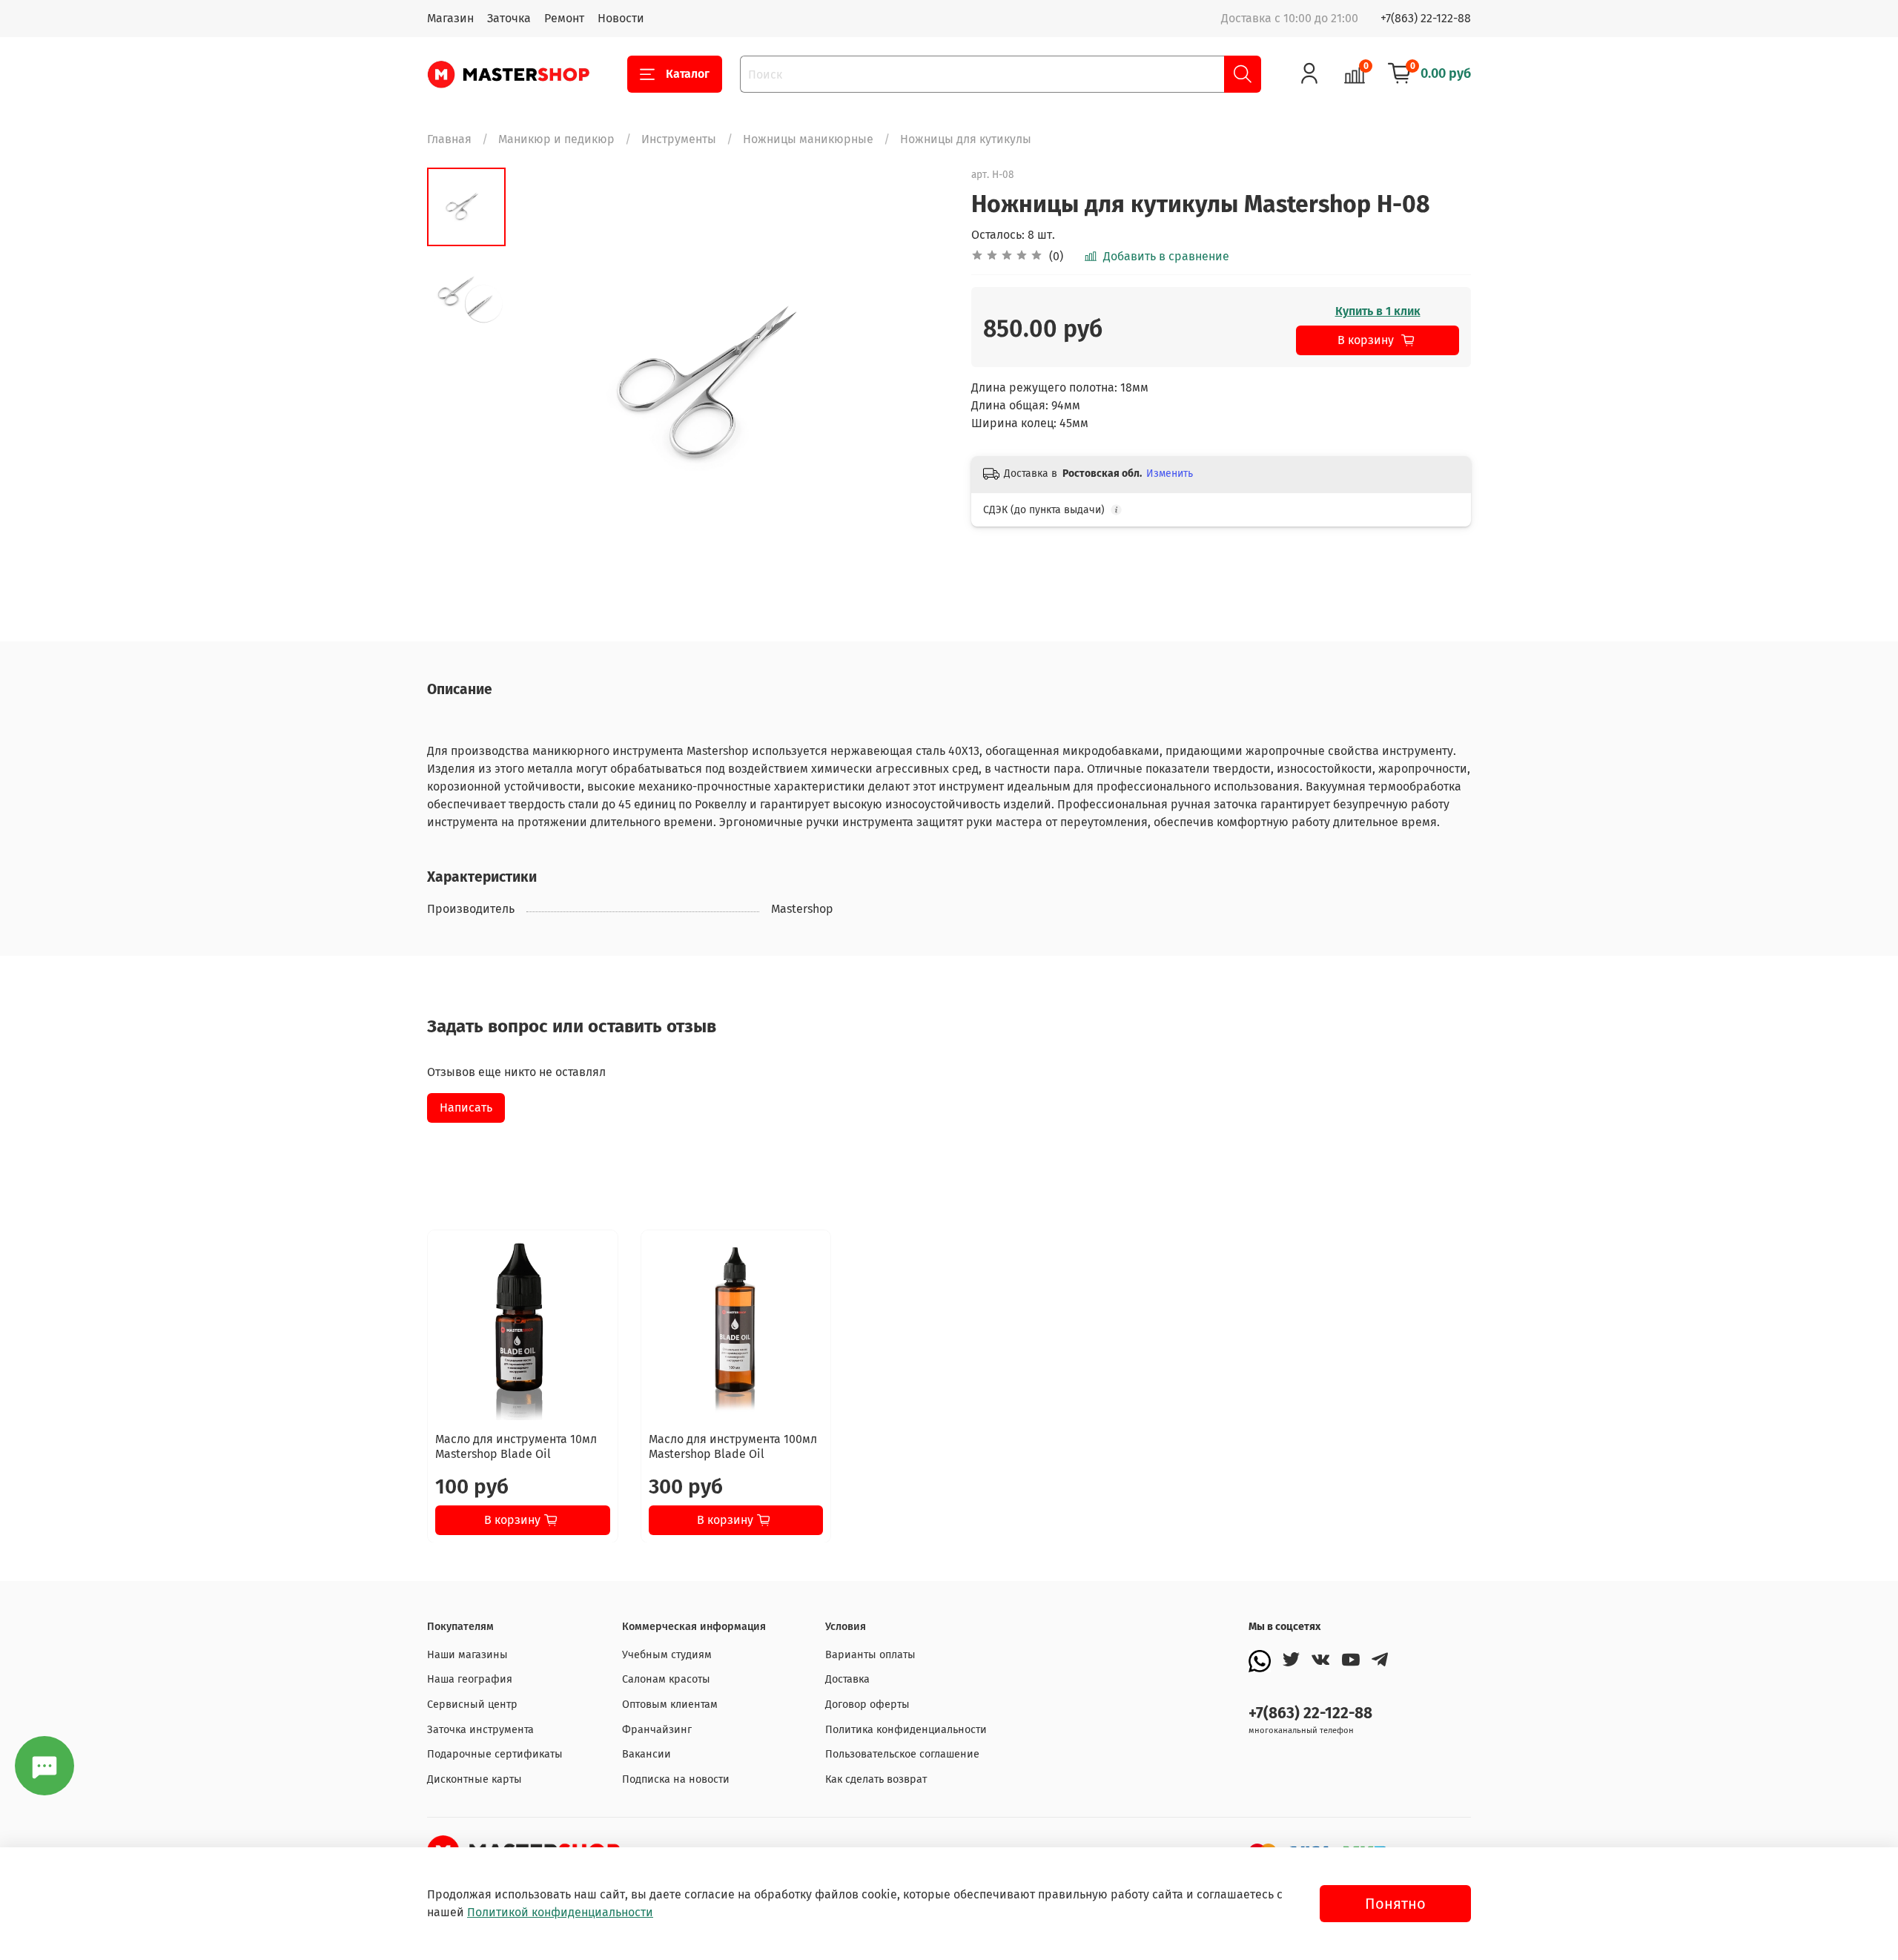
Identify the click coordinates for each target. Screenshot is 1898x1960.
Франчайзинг (657, 1730)
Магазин (450, 18)
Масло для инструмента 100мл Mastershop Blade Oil (733, 1446)
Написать (466, 1108)
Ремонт (564, 18)
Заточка (509, 18)
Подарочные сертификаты (495, 1754)
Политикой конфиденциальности (560, 1912)
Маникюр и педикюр (556, 139)
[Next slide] (919, 386)
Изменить (1170, 473)
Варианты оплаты (870, 1655)
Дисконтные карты (474, 1779)
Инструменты (679, 139)
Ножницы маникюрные (808, 139)
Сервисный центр (472, 1705)
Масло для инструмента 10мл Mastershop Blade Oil (516, 1446)
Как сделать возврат (876, 1779)
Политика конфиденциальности (906, 1730)
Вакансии (647, 1754)
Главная (449, 139)
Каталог (688, 74)
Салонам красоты (666, 1679)
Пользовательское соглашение (902, 1754)
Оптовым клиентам (670, 1705)
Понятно (1395, 1904)
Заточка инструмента (480, 1730)
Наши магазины (467, 1655)
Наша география (470, 1679)
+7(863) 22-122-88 (1426, 18)
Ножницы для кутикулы (966, 139)
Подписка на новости (676, 1779)
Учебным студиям (667, 1655)
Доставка (847, 1679)
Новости (621, 18)
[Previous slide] (543, 386)
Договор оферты (867, 1705)
